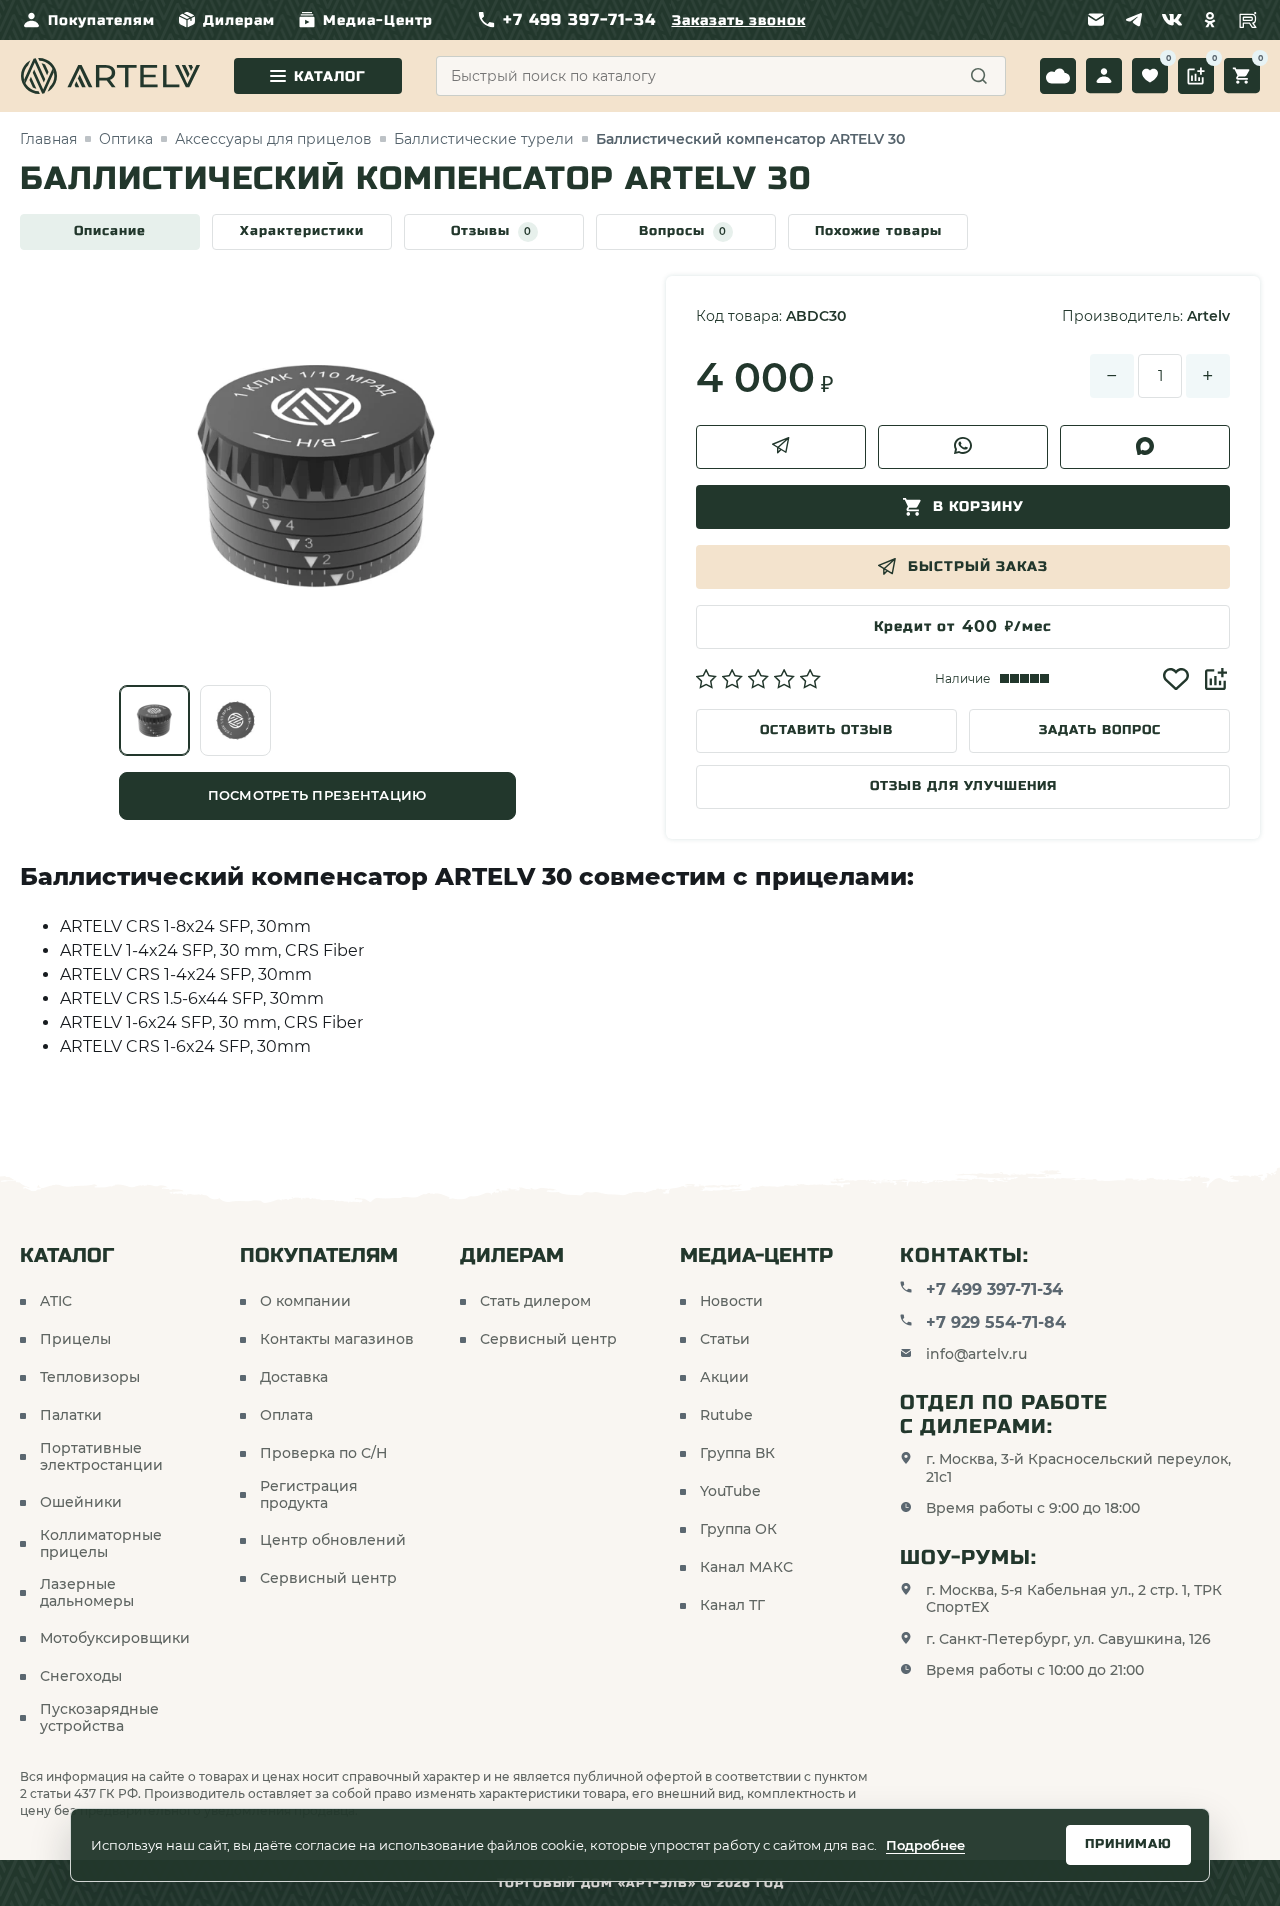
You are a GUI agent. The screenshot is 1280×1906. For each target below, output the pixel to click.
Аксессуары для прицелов (273, 139)
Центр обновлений (333, 1540)
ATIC (56, 1301)
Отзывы (491, 231)
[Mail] (1096, 20)
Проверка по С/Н (323, 1453)
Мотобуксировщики (115, 1638)
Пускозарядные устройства (99, 1718)
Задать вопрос (1100, 730)
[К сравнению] (1216, 679)
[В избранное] (1176, 679)
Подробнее (925, 1845)
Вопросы (683, 231)
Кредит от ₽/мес (963, 626)
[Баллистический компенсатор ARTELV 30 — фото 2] (235, 720)
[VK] (1172, 20)
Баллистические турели (484, 139)
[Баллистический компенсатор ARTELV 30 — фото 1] (154, 720)
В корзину (978, 506)
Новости (731, 1301)
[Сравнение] (1196, 76)
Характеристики (302, 231)
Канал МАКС (746, 1567)
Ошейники (81, 1502)
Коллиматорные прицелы (101, 1544)
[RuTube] (1248, 20)
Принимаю (1128, 1844)
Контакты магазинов (337, 1339)
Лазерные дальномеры (87, 1593)
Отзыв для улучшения (963, 786)
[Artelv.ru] (110, 76)
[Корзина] (1242, 76)
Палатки (71, 1415)
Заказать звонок (739, 20)
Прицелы (75, 1339)
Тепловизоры (90, 1377)
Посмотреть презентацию (317, 795)
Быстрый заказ (978, 566)
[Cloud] (1058, 76)
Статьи (725, 1339)
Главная (48, 139)
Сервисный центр (328, 1578)
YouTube (730, 1491)
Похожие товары (878, 231)
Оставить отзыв (826, 730)
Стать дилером (535, 1301)
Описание (110, 231)
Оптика (126, 139)
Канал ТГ (732, 1605)
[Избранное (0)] (1150, 76)
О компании (305, 1301)
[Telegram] (1134, 20)
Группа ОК (738, 1529)
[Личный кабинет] (1104, 76)
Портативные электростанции (101, 1457)
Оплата (286, 1415)
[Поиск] (979, 76)
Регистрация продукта (309, 1495)
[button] (758, 679)
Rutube (726, 1415)
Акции (724, 1377)
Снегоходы (81, 1676)
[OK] (1210, 20)
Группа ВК (737, 1453)
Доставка (294, 1377)
